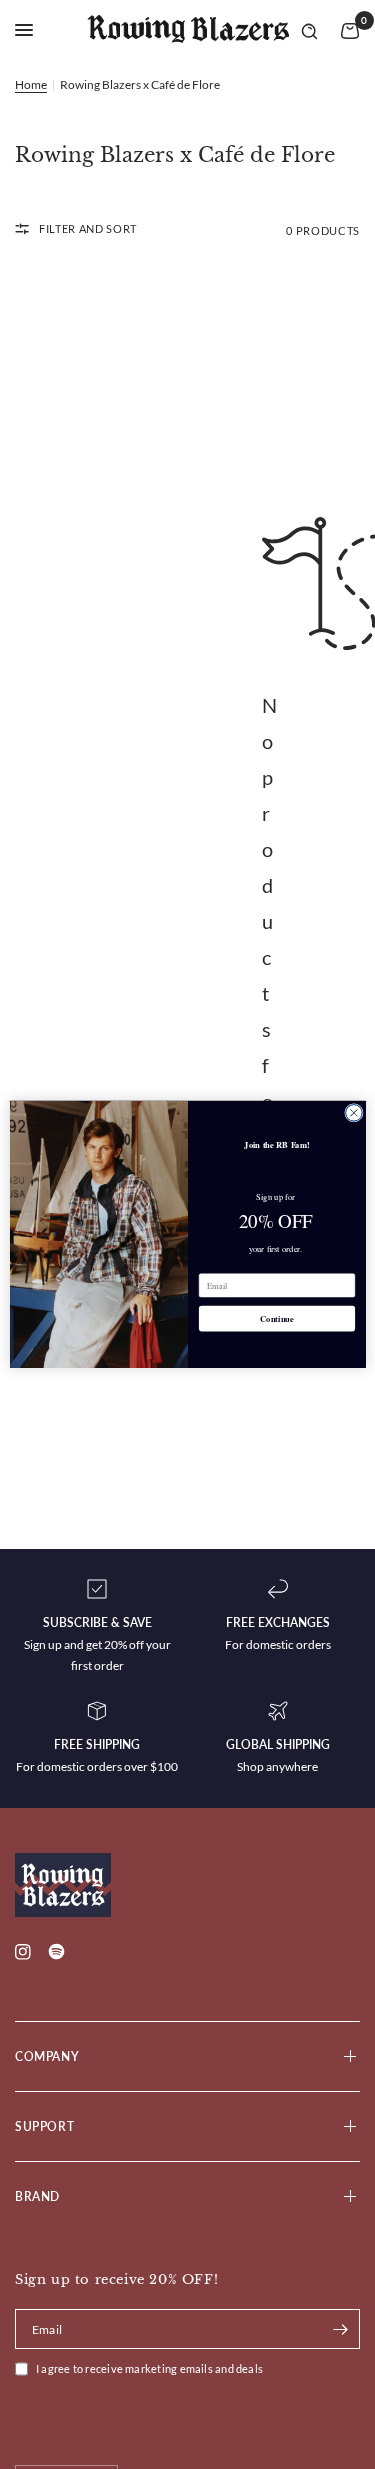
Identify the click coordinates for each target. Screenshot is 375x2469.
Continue (277, 1319)
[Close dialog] (353, 1113)
